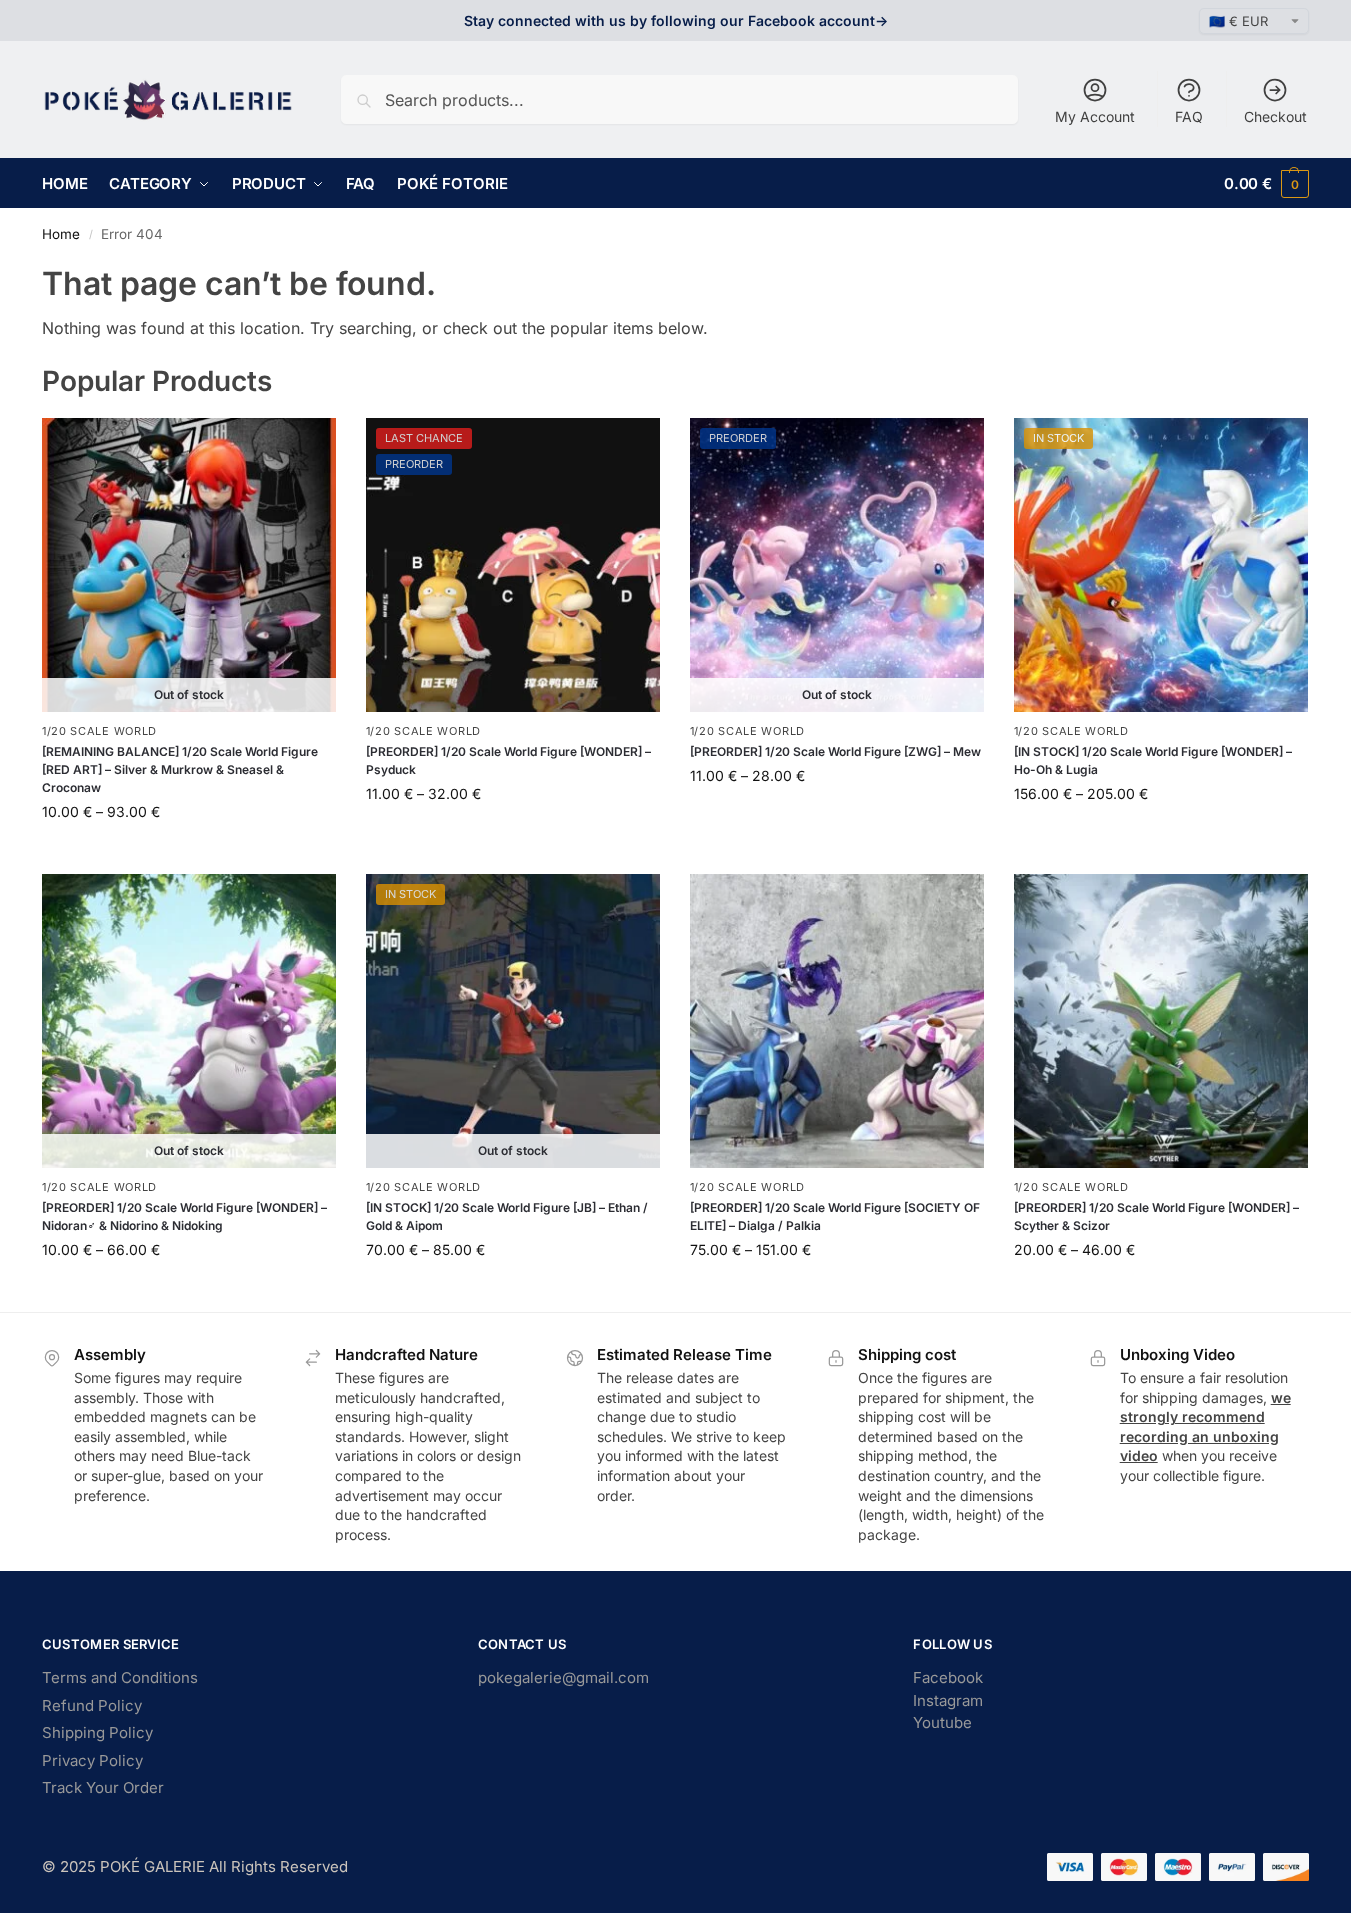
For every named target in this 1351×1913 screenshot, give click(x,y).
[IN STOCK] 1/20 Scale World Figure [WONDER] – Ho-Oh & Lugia (1153, 760)
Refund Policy (92, 1705)
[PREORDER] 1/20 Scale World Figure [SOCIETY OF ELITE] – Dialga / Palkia (835, 1216)
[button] (1266, 183)
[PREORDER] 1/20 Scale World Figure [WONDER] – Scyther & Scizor (1156, 1216)
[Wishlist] (306, 448)
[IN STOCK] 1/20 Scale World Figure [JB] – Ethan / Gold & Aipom (507, 1216)
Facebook (948, 1677)
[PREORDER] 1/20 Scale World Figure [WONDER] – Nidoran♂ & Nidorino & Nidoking (184, 1216)
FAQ (1189, 116)
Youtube (942, 1722)
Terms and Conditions (120, 1677)
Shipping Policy (97, 1732)
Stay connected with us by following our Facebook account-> (676, 20)
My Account (1095, 116)
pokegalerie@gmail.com (563, 1677)
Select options (188, 853)
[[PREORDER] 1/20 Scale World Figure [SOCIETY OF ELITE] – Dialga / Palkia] (837, 1021)
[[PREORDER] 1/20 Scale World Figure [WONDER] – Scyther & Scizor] (1161, 1021)
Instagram (948, 1700)
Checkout (1275, 116)
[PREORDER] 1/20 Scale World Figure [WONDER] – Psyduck (508, 760)
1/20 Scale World (99, 731)
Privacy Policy (92, 1760)
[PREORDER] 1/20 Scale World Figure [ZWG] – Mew (835, 751)
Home (61, 234)
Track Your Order (103, 1787)
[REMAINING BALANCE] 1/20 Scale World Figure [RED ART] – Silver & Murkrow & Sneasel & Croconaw (180, 769)
